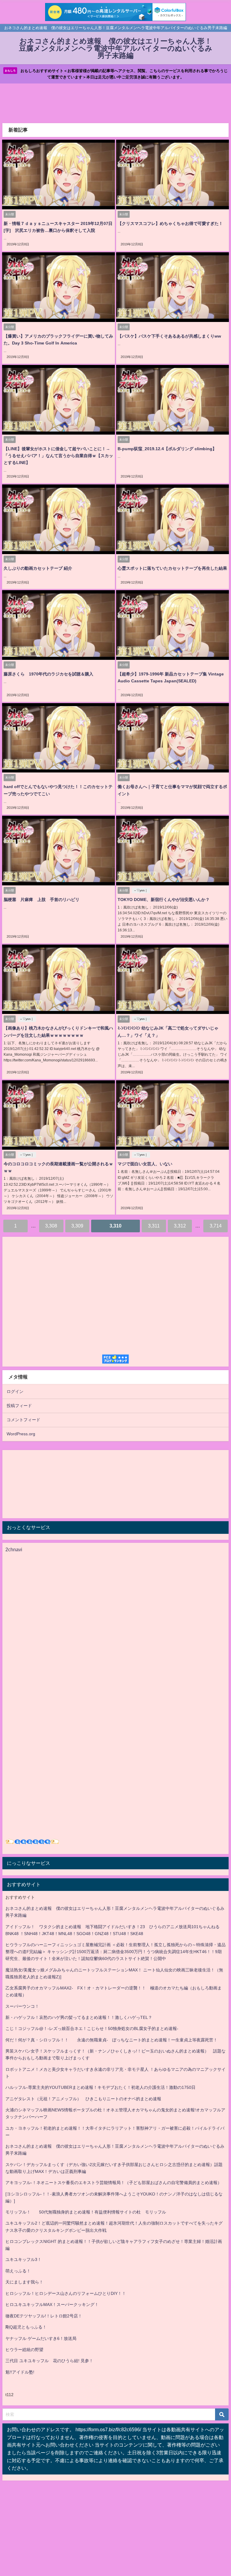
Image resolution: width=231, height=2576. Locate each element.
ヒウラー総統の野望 (24, 2350)
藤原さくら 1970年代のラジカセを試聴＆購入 (48, 674)
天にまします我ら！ (24, 2282)
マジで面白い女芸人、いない (145, 1164)
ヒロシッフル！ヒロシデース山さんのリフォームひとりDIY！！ (66, 2293)
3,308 (51, 1226)
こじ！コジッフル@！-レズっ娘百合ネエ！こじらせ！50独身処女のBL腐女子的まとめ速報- (92, 2028)
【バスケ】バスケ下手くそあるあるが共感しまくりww (169, 336)
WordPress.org (21, 1434)
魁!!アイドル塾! (20, 2372)
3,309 (77, 1226)
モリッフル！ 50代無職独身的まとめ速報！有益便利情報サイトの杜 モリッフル (86, 2212)
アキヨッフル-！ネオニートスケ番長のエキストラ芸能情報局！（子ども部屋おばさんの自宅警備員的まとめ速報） (114, 2183)
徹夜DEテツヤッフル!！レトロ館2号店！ (44, 2316)
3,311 (154, 1226)
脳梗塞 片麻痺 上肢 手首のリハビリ (42, 900)
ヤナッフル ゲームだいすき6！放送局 (41, 2338)
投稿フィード (19, 1406)
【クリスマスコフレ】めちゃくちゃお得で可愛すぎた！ (170, 223)
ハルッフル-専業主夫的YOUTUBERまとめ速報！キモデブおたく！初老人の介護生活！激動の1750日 (100, 2087)
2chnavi (14, 1549)
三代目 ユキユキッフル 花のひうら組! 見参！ (49, 2361)
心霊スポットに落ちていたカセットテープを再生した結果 (172, 568)
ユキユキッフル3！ (23, 2259)
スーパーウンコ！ (22, 2006)
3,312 (180, 1226)
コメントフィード (23, 1420)
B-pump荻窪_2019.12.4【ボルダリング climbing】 (167, 449)
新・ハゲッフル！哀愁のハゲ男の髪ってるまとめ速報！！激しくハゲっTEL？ (79, 2017)
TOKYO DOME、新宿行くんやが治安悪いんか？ (164, 900)
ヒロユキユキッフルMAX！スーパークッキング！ (52, 2304)
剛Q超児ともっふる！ (26, 2327)
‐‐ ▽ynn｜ (141, 890)
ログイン (15, 1391)
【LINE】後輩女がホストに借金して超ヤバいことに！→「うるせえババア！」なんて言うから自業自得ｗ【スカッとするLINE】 (58, 456)
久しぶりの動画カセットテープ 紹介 (38, 568)
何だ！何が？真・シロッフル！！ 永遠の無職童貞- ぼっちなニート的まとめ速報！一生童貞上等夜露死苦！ (111, 2040)
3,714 (216, 1226)
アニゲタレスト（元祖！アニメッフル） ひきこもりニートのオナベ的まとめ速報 (83, 2099)
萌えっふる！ (18, 2271)
